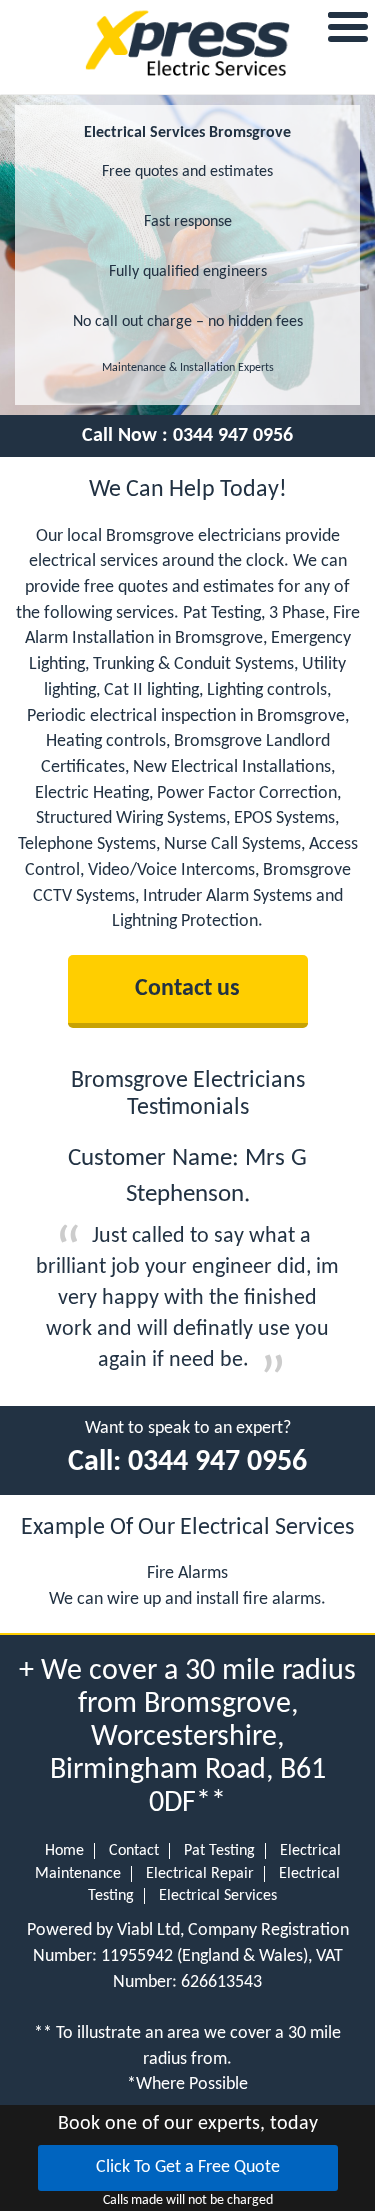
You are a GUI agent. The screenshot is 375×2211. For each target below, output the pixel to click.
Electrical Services (218, 1896)
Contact (134, 1851)
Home (64, 1851)
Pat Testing (219, 1851)
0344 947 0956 (233, 436)
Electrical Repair (200, 1874)
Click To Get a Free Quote (188, 2167)
